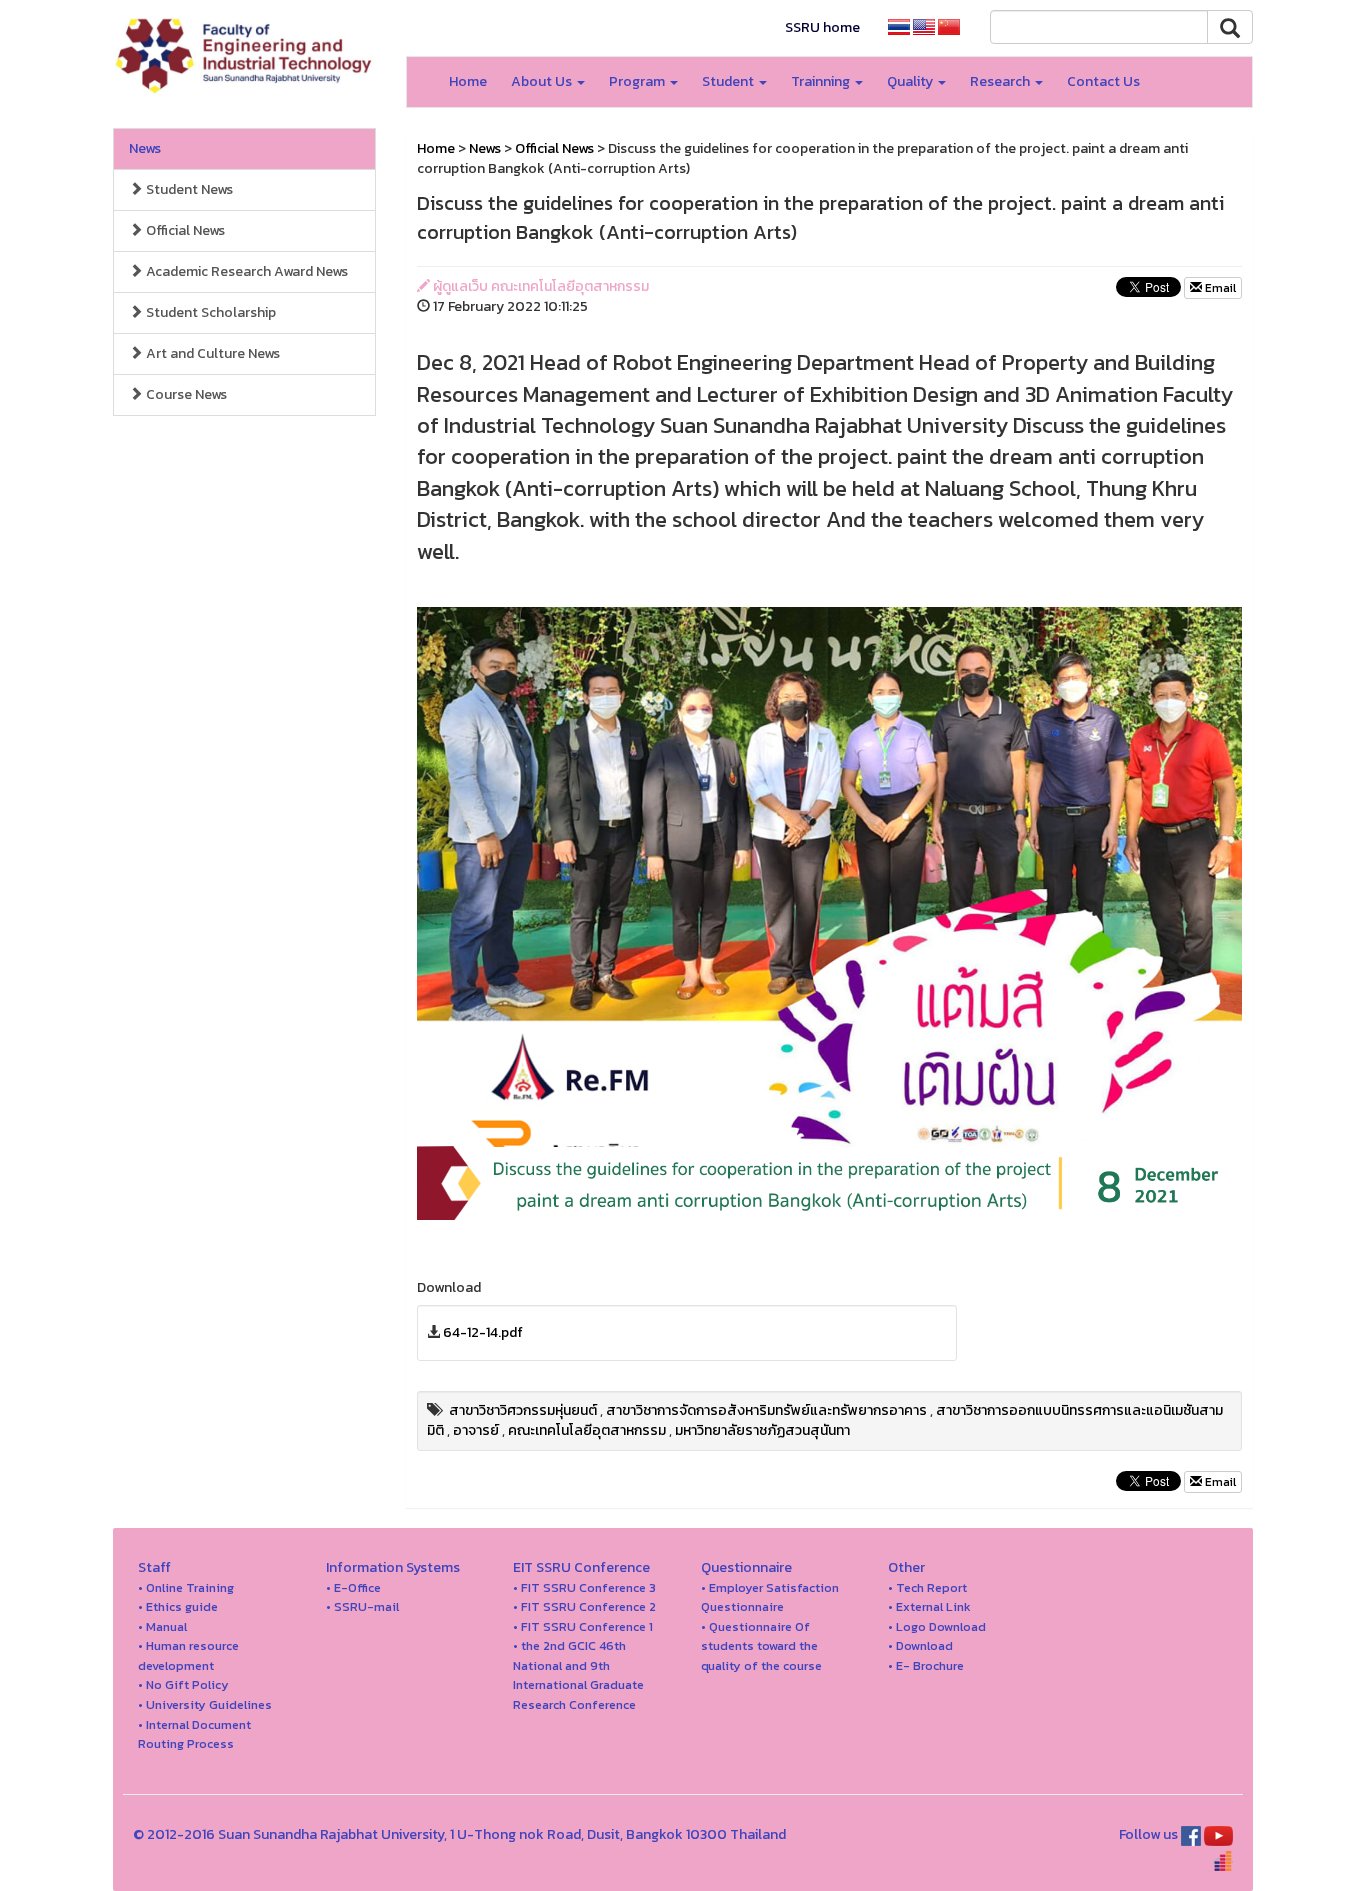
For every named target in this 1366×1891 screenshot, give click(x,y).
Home (468, 81)
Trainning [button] (822, 81)
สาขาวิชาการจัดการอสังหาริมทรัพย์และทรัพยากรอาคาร (766, 1410)
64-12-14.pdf (483, 1332)
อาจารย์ (476, 1430)
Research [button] (1001, 81)
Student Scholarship (209, 312)
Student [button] (729, 81)
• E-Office (353, 1587)
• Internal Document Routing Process (194, 1734)
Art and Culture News (211, 353)
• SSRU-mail (362, 1606)
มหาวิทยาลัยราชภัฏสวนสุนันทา (762, 1430)
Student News (188, 189)
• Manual (162, 1626)
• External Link (929, 1606)
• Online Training (186, 1587)
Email (1219, 288)
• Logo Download (937, 1626)
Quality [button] (911, 81)
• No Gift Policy (183, 1684)
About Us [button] (543, 81)
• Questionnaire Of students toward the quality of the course (761, 1646)
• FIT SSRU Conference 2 (584, 1606)
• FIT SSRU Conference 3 (584, 1587)
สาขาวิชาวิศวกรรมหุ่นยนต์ (523, 1410)
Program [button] (638, 81)
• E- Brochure (926, 1665)
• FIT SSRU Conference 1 (583, 1626)
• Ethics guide (178, 1606)
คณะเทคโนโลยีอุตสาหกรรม (587, 1430)
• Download (920, 1645)
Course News (185, 394)
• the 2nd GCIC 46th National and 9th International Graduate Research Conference (578, 1675)
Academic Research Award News (245, 271)
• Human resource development (188, 1655)
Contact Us (1103, 81)
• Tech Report (927, 1587)
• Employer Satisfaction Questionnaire (770, 1597)
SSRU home (822, 27)
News (145, 148)
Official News (184, 230)
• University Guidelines (205, 1704)
